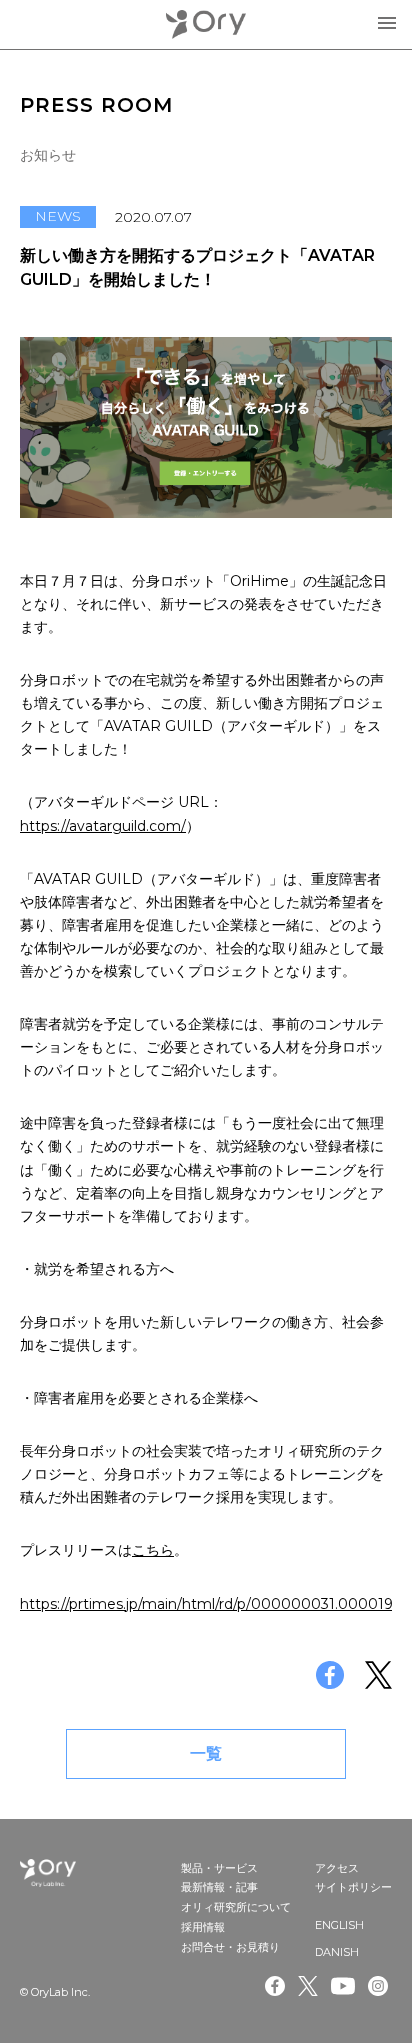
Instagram (380, 1986)
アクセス (337, 1868)
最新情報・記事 (219, 1887)
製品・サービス (219, 1868)
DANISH (337, 1952)
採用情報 (203, 1927)
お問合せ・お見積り (230, 1947)
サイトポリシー (353, 1887)
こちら (153, 1550)
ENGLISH (339, 1925)
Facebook (275, 1986)
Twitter (308, 1986)
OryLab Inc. (206, 24)
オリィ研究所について (236, 1907)
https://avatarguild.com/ (103, 826)
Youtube (343, 1986)
